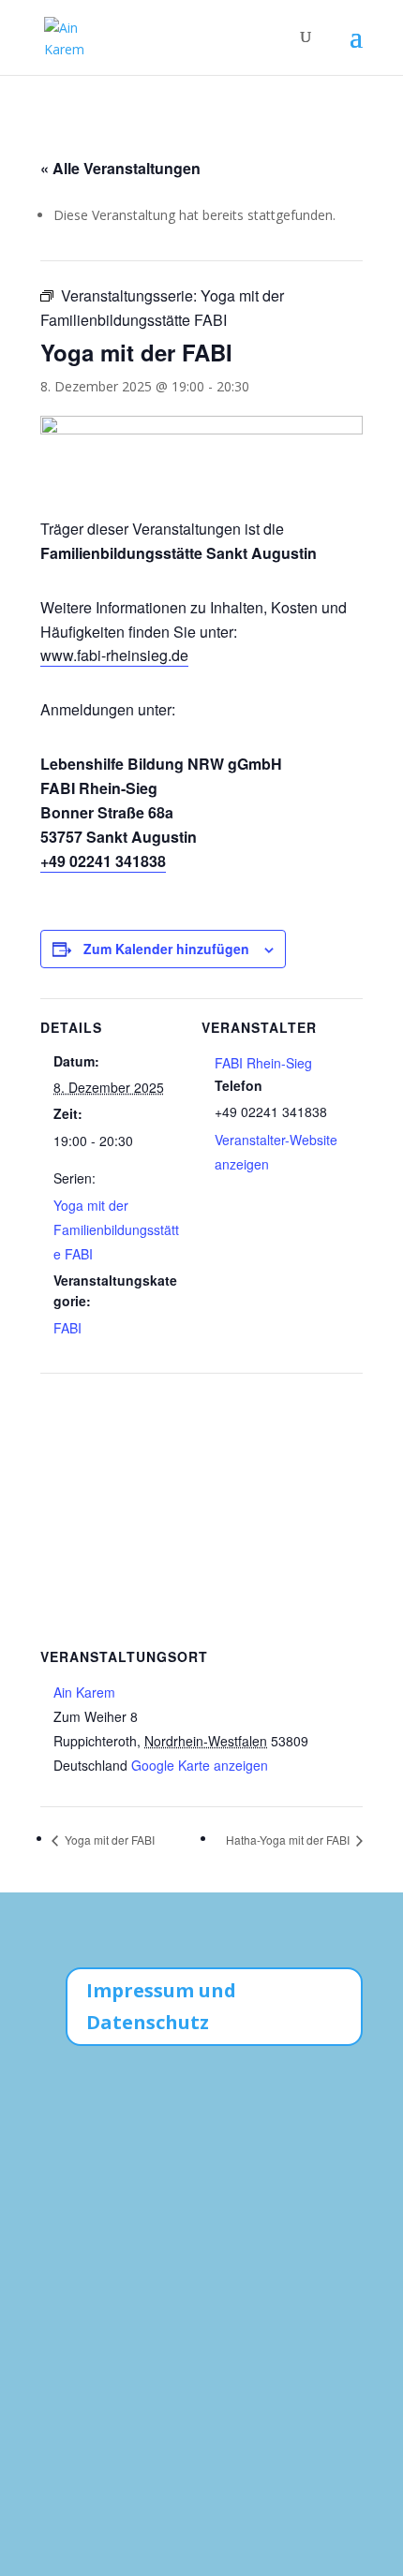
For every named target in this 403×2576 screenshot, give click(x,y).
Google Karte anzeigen (200, 1765)
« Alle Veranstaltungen (120, 168)
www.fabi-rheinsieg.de (114, 655)
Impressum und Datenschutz (161, 2006)
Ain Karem (84, 1692)
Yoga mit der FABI (108, 1840)
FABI (67, 1328)
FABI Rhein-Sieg (263, 1063)
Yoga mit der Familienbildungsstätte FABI (116, 1229)
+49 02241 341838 (103, 861)
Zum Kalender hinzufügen (166, 949)
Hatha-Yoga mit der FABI (289, 1840)
